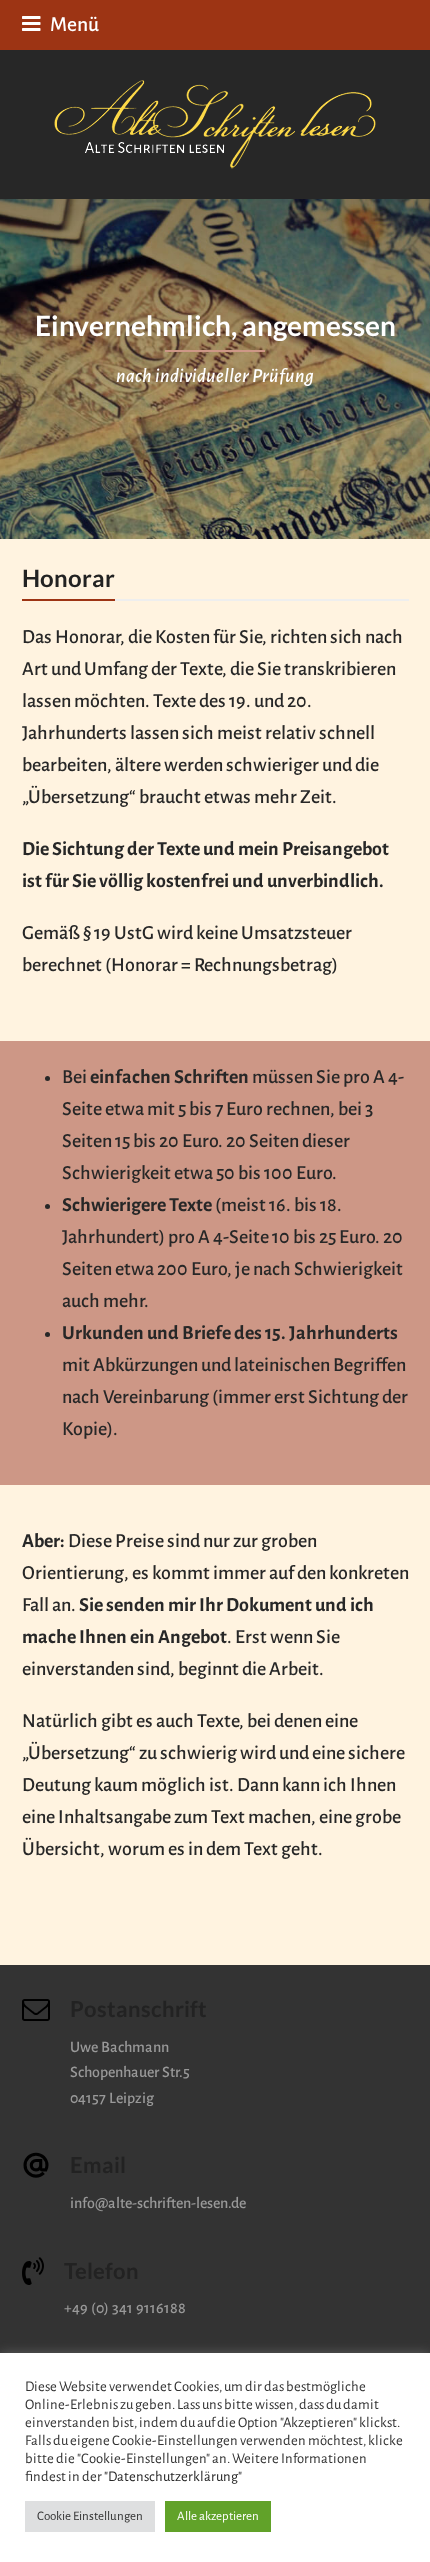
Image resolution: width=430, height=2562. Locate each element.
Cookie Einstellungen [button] (90, 2516)
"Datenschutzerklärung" (173, 2476)
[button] (60, 24)
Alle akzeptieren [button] (218, 2516)
